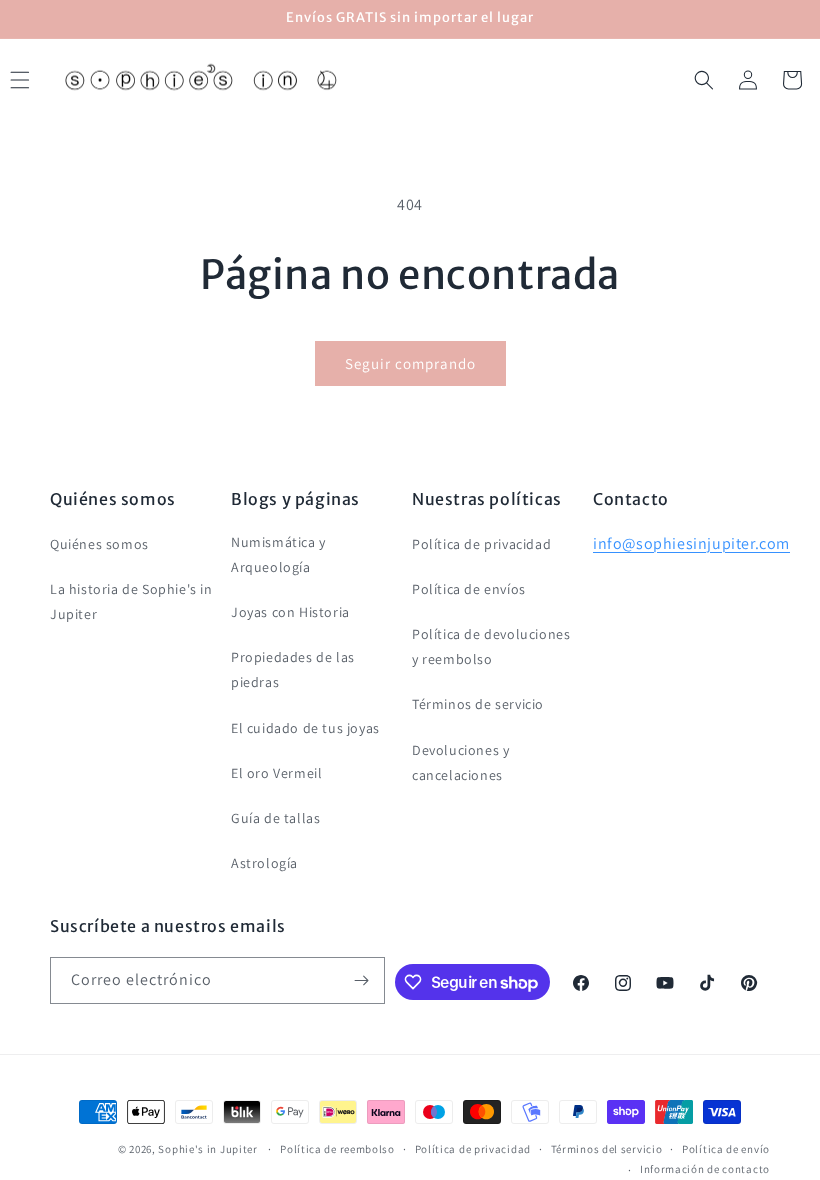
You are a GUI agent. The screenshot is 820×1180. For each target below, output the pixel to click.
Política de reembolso (337, 1149)
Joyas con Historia (290, 612)
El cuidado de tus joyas (305, 728)
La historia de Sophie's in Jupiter (131, 601)
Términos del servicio (607, 1149)
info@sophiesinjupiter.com (691, 543)
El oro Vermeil (276, 773)
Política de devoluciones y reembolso (491, 646)
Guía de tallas (275, 818)
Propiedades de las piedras (293, 669)
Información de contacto (705, 1169)
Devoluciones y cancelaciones (460, 762)
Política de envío (726, 1149)
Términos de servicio (478, 704)
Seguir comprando (410, 363)
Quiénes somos (99, 544)
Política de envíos (469, 589)
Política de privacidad (481, 544)
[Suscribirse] (362, 980)
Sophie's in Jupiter (207, 1149)
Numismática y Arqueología (278, 554)
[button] (704, 80)
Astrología (264, 863)
